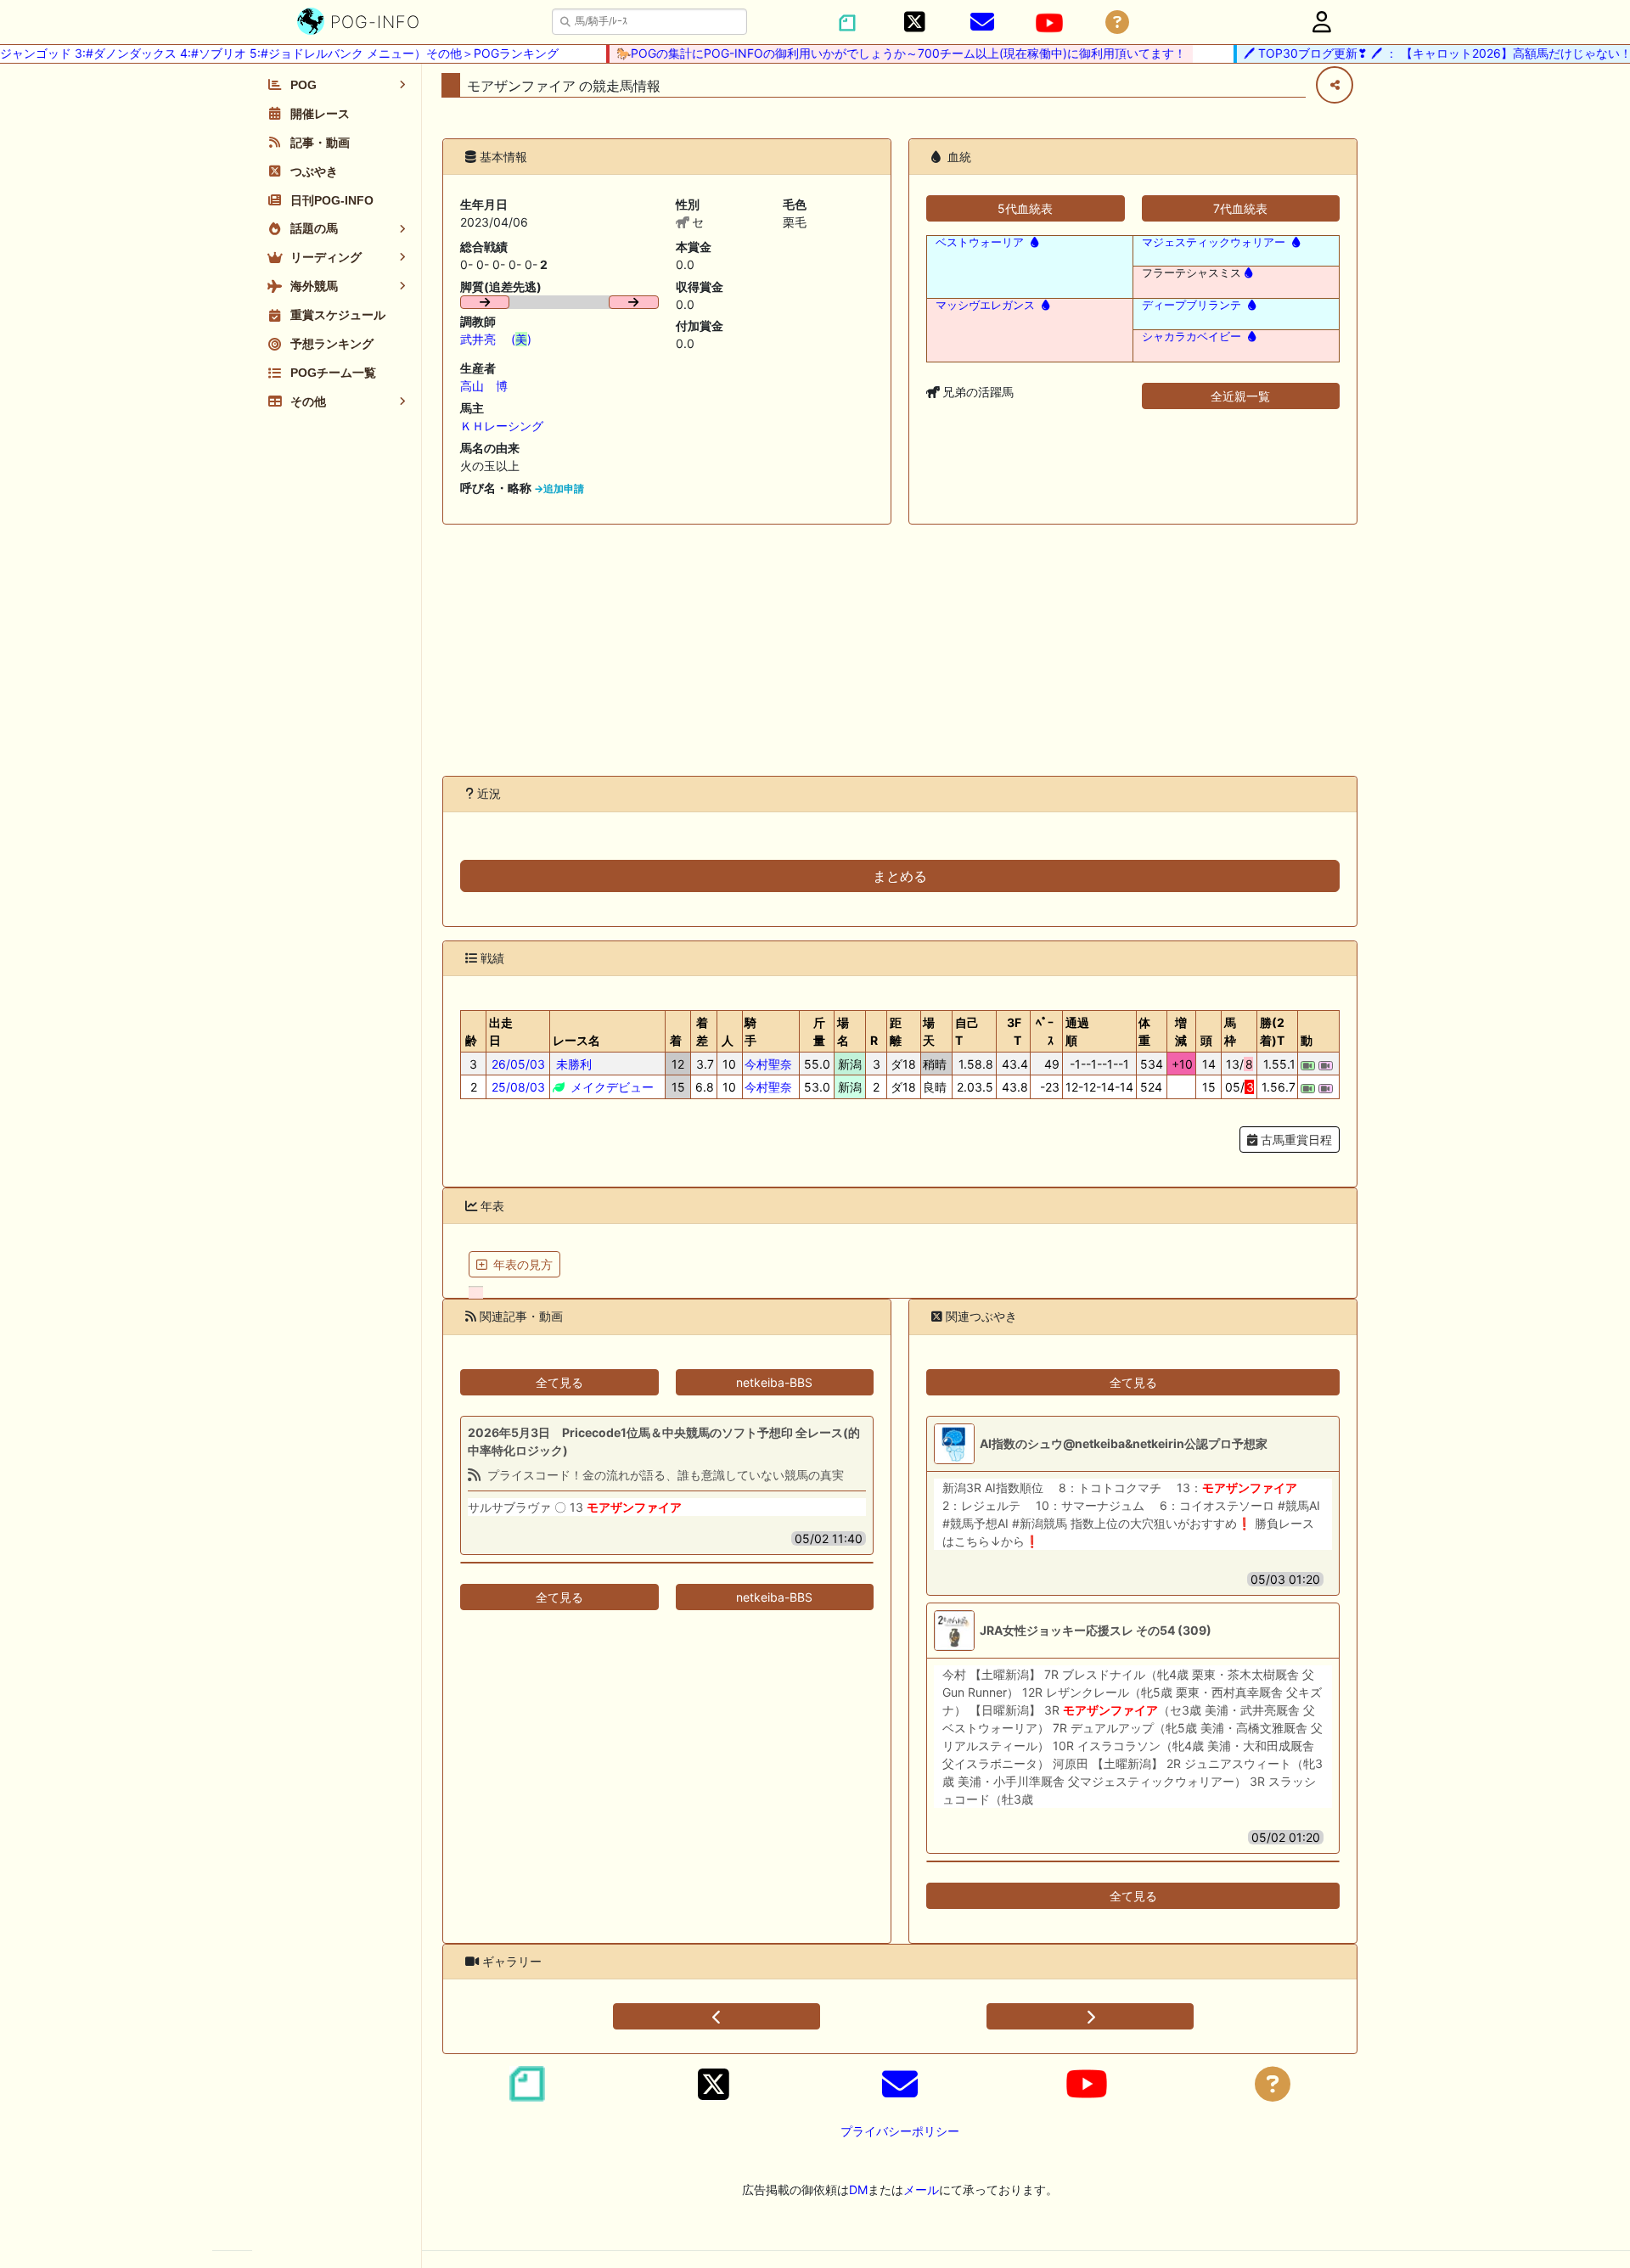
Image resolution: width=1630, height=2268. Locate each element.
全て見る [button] (559, 1382)
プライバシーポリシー (900, 2131)
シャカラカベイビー (1192, 337)
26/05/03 (518, 1064)
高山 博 (484, 386)
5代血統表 (1025, 208)
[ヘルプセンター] (1117, 22)
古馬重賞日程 (1295, 1140)
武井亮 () (496, 339)
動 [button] (1307, 1040)
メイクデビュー (610, 1087)
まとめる (900, 876)
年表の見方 (523, 1264)
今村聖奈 (768, 1064)
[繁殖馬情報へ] (1033, 242)
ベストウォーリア (980, 242)
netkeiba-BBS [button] (774, 1382)
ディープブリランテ (1192, 305)
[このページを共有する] (1335, 85)
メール (921, 2189)
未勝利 (572, 1064)
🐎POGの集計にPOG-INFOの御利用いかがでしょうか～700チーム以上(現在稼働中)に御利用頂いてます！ (878, 53)
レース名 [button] (576, 1040)
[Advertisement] (900, 650)
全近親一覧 (1240, 396)
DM (858, 2189)
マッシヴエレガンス (985, 305)
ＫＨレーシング (502, 426)
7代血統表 (1240, 208)
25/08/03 (518, 1087)
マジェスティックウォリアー (1214, 242)
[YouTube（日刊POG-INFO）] (1049, 23)
